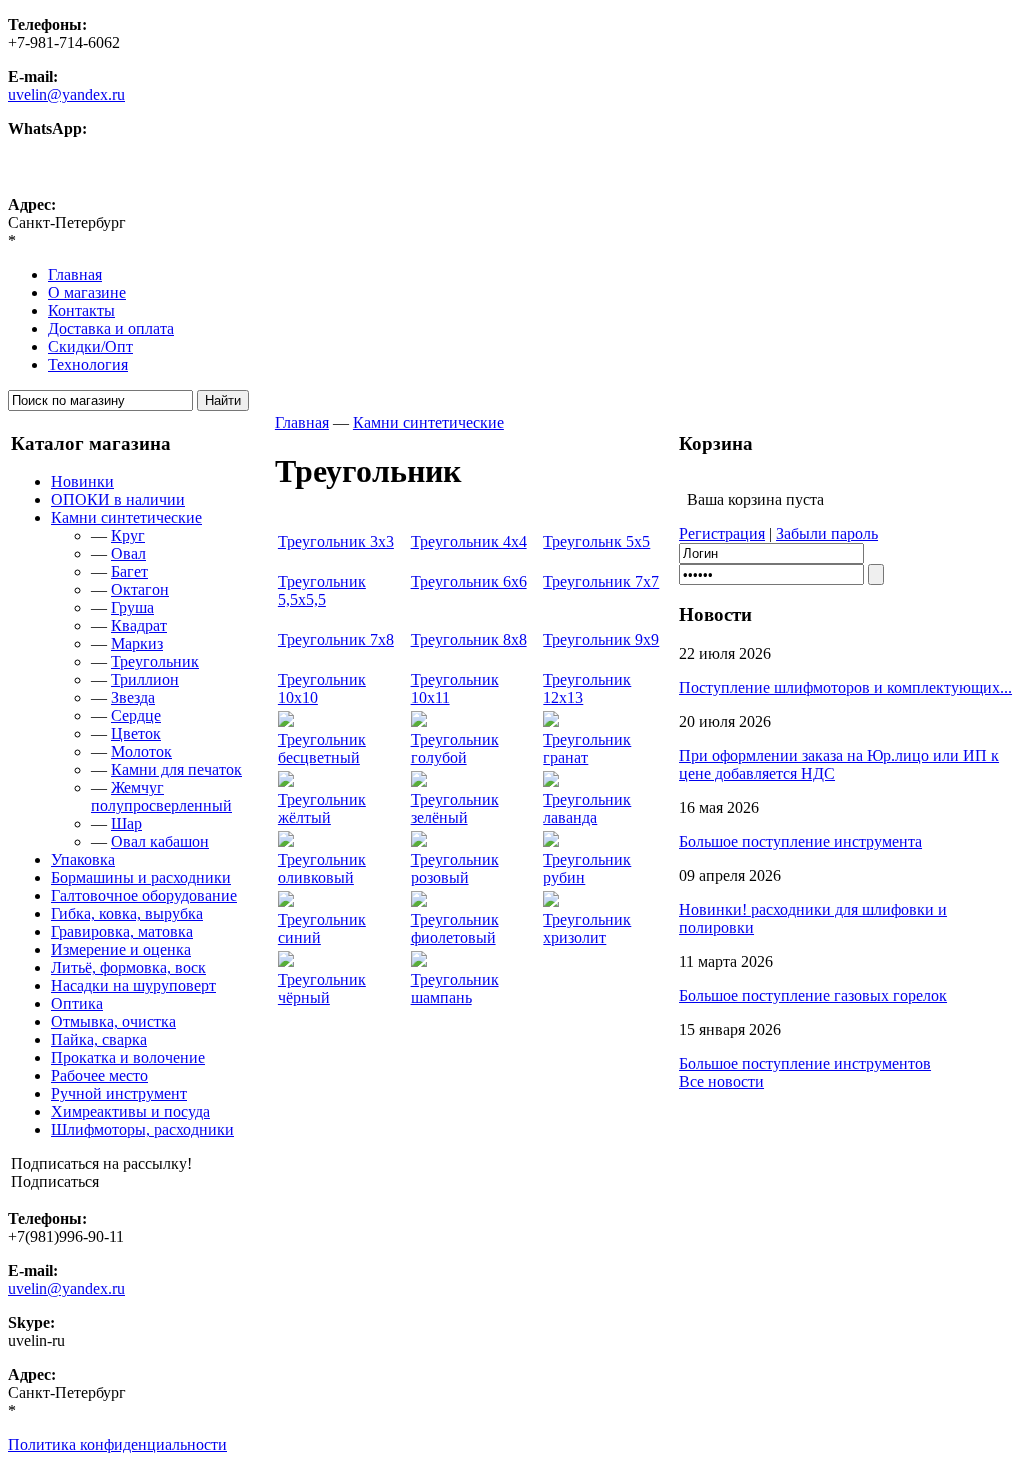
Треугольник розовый (455, 868)
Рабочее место (99, 1075)
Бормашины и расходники (141, 877)
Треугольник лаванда (587, 808)
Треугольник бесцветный (322, 748)
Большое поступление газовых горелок (813, 995)
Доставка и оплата (111, 328)
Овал (128, 553)
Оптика (77, 1003)
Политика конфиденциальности (117, 1444)
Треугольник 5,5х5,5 (322, 590)
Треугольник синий (322, 928)
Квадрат (139, 625)
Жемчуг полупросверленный (161, 796)
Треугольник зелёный (455, 808)
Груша (132, 607)
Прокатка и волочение (128, 1057)
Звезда (133, 697)
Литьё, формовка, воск (128, 967)
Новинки (82, 481)
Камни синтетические (126, 517)
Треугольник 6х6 (469, 581)
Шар (126, 823)
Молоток (141, 751)
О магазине (87, 292)
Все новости (721, 1081)
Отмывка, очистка (113, 1021)
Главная (75, 274)
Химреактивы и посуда (130, 1111)
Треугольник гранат (587, 748)
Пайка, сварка (99, 1039)
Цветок (136, 733)
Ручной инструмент (119, 1093)
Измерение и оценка (121, 949)
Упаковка (83, 859)
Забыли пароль (827, 533)
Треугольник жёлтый (322, 808)
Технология (88, 364)
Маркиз (137, 643)
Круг (128, 535)
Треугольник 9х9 (601, 639)
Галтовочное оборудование (144, 895)
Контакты (81, 310)
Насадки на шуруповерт (133, 985)
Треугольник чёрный (322, 988)
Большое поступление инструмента (800, 841)
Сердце (136, 715)
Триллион (145, 679)
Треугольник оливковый (322, 868)
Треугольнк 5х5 (596, 541)
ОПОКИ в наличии (118, 499)
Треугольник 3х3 (336, 541)
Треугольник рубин (587, 868)
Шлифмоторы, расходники (142, 1129)
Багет (129, 571)
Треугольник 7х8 (336, 639)
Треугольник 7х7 (601, 581)
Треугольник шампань (455, 988)
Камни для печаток (176, 769)
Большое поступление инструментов (805, 1063)
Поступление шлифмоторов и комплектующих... (845, 687)
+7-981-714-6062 (64, 146)
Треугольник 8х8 (469, 639)
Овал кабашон (160, 841)
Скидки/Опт (90, 346)
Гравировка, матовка (122, 931)
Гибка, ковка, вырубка (127, 913)
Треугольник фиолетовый (455, 928)
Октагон (140, 589)
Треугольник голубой (455, 748)
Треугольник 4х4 (469, 541)
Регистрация (722, 533)
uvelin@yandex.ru (66, 94)
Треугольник (155, 661)
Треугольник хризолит (587, 928)
